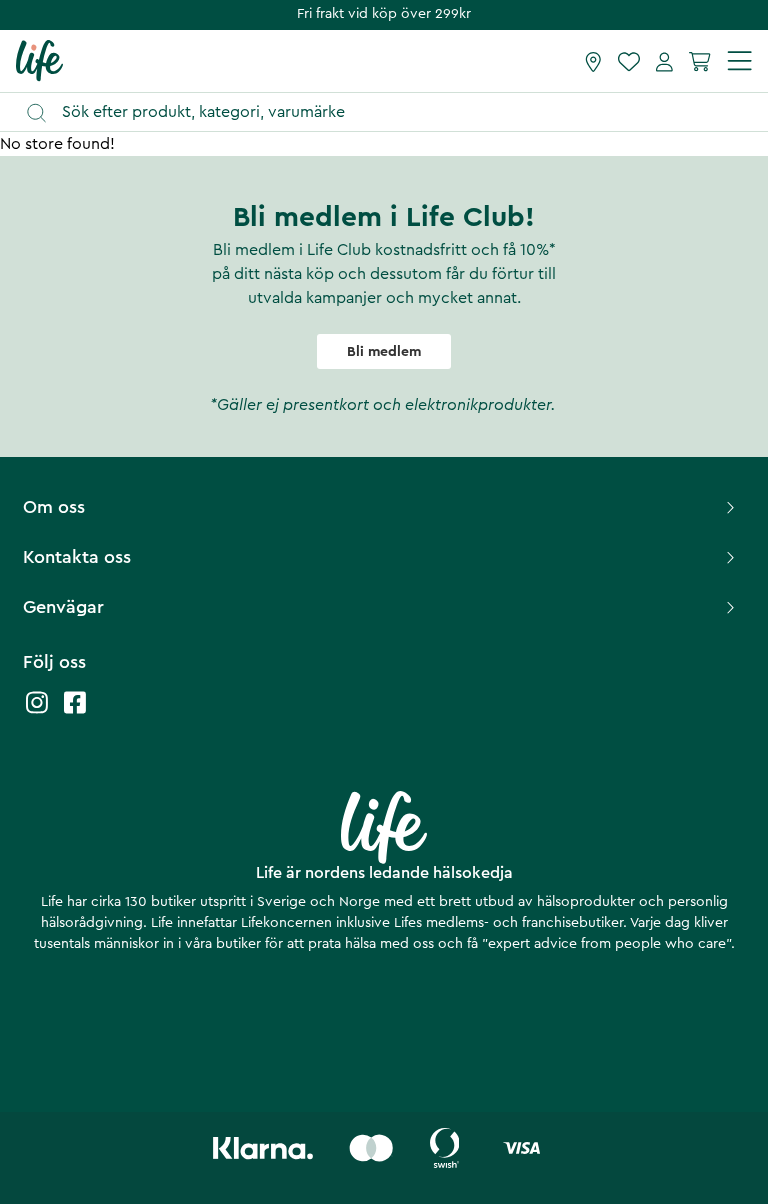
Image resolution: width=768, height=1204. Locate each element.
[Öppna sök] (393, 112)
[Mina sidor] (664, 61)
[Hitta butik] (593, 61)
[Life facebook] (75, 712)
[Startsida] (39, 60)
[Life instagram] (37, 712)
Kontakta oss (77, 557)
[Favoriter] (629, 61)
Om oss (54, 507)
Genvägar (63, 607)
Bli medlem (384, 352)
